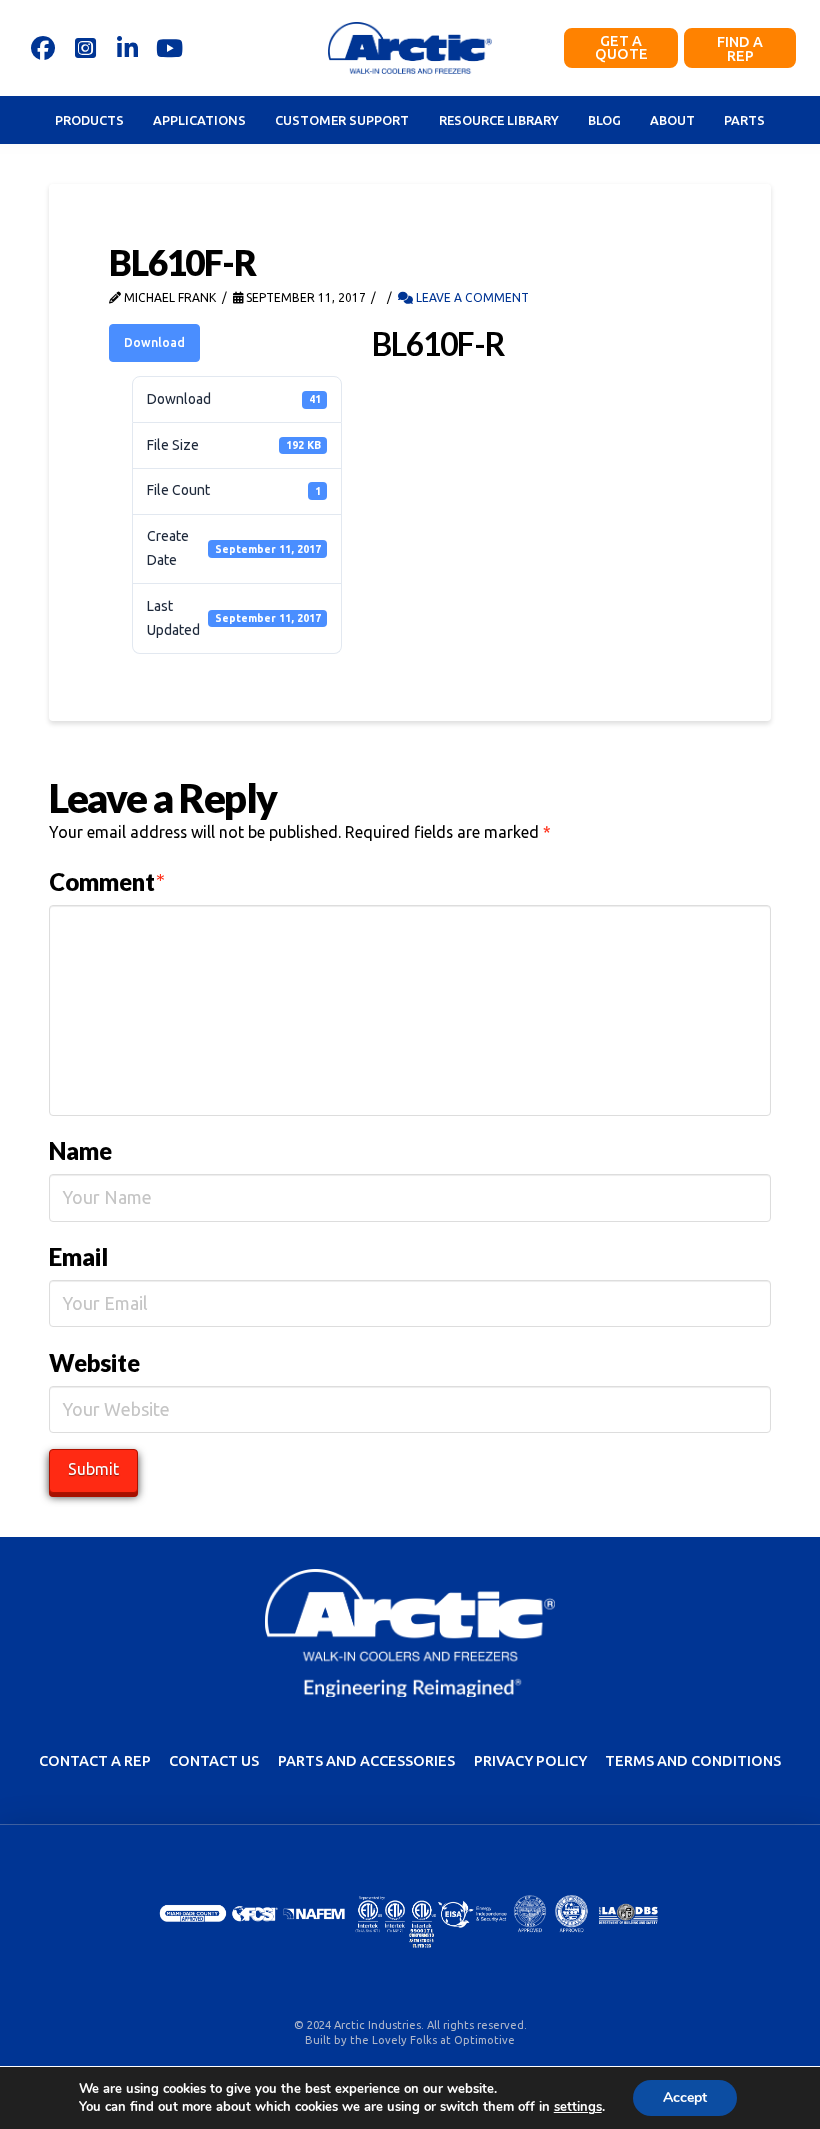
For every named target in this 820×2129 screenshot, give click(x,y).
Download (154, 342)
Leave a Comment (471, 297)
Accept (685, 2097)
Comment (107, 881)
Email (78, 1256)
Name (80, 1150)
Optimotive (484, 2040)
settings (578, 2107)
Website (94, 1362)
